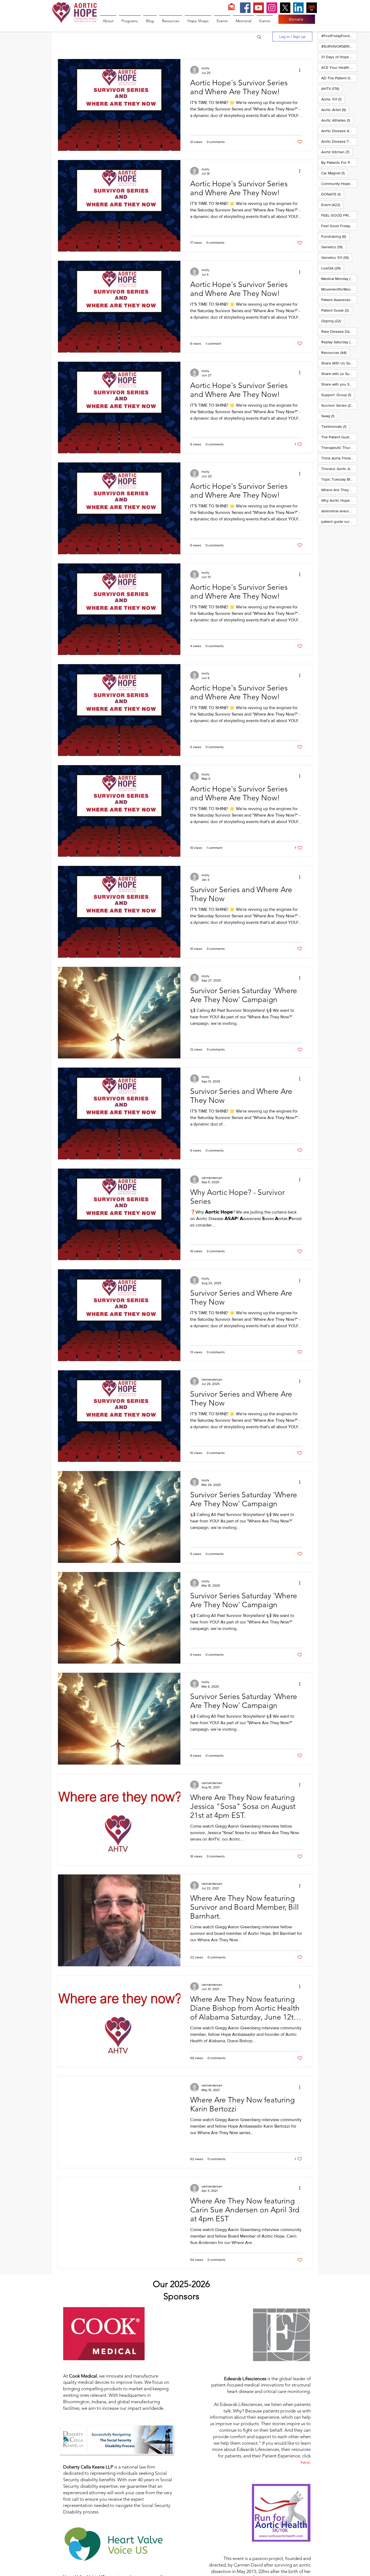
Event (332, 205)
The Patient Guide (339, 437)
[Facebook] (245, 8)
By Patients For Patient (339, 162)
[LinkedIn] (298, 8)
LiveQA (333, 268)
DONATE (333, 194)
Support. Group (338, 395)
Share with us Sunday (339, 374)
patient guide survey (339, 521)
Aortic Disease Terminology (339, 141)
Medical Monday (339, 278)
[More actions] (301, 70)
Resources (336, 352)
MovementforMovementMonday (339, 289)
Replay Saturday (339, 342)
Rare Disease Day (339, 331)
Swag (330, 416)
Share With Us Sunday (339, 363)
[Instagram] (272, 8)
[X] (285, 8)
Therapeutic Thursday (339, 447)
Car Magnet (335, 173)
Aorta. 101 (333, 99)
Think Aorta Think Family (339, 458)
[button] (259, 37)
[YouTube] (259, 8)
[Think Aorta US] (312, 8)
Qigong (333, 321)
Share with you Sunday (339, 384)
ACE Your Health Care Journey (339, 67)
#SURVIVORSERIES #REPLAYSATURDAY (339, 46)
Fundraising (335, 236)
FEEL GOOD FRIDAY (339, 215)
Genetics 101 (337, 257)
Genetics (334, 247)
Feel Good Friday (339, 226)
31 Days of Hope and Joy (339, 57)
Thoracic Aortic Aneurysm (339, 469)
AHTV (332, 88)
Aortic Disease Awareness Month (339, 131)
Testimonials (335, 426)
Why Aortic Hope (339, 500)
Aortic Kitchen (337, 152)
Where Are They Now (339, 490)
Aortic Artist (335, 110)
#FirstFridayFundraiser (339, 36)
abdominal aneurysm (339, 511)
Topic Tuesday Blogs (339, 479)
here (305, 2462)
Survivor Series (339, 405)
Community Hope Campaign (339, 183)
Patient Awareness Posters (339, 300)
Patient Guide (337, 310)
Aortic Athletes (337, 120)
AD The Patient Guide (339, 78)
